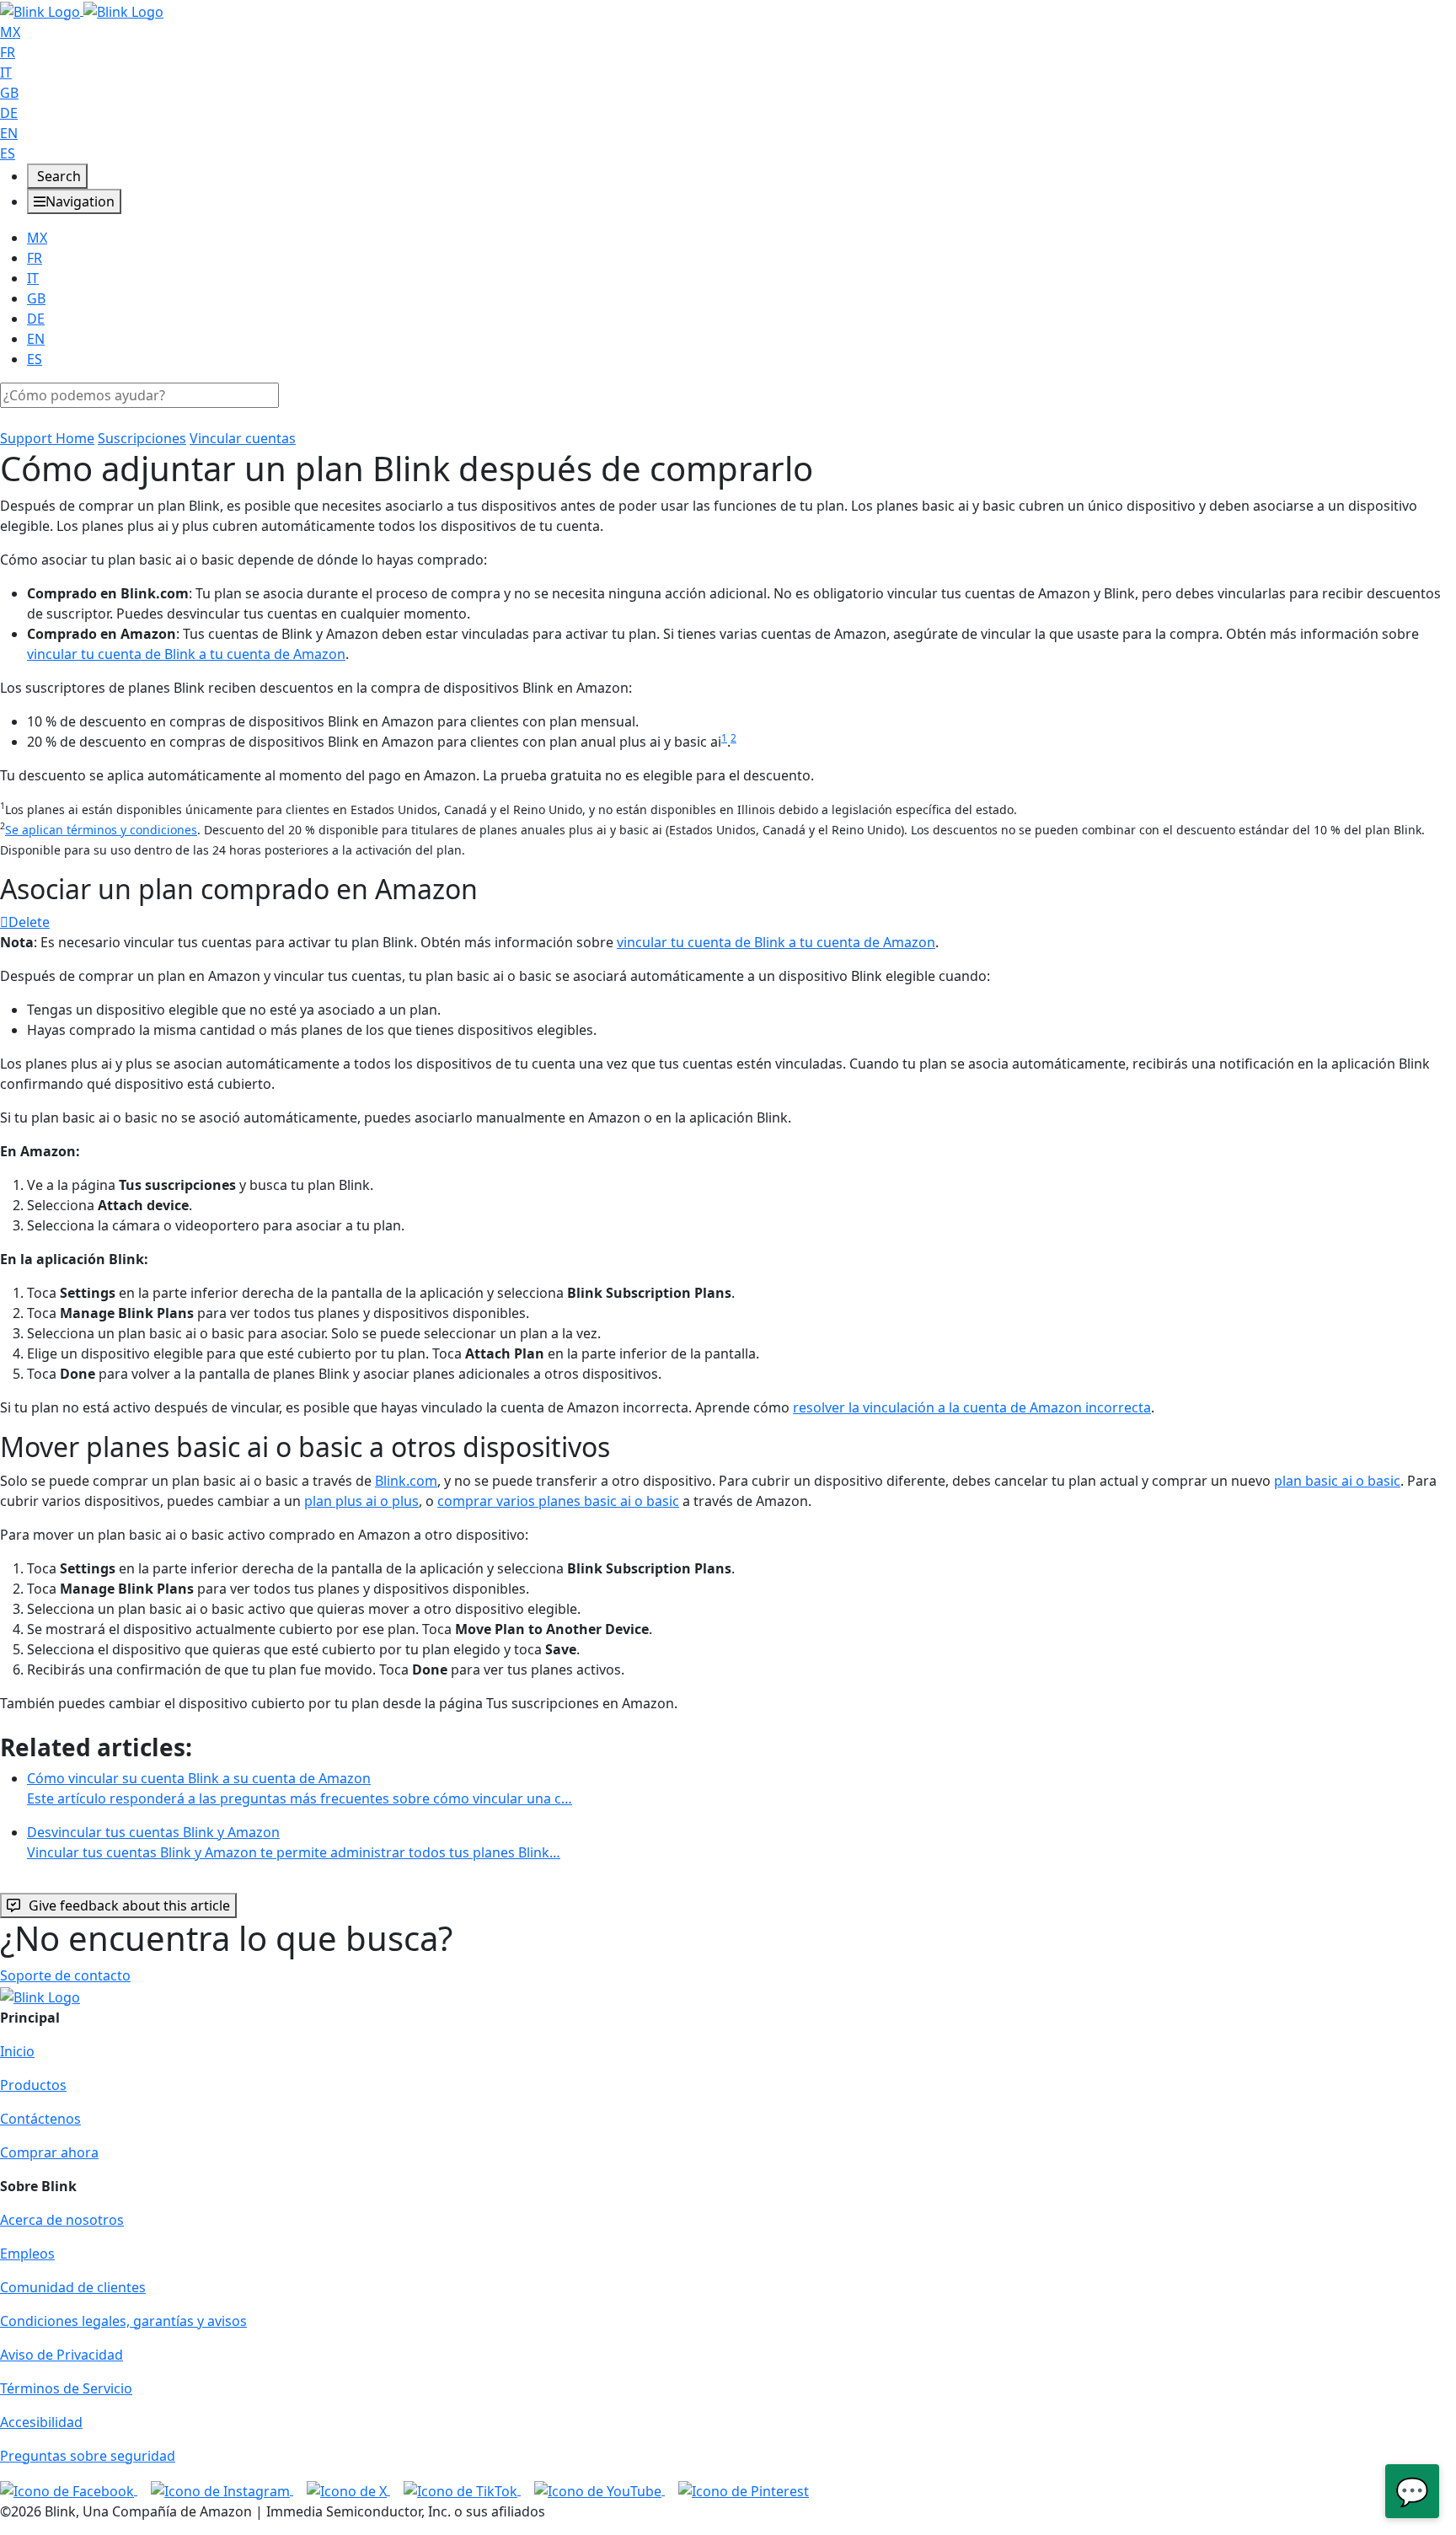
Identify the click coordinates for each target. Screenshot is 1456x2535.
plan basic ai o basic (1337, 1481)
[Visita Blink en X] (348, 2489)
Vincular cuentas (243, 438)
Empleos (27, 2254)
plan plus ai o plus (361, 1501)
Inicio (17, 2051)
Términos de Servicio (66, 2388)
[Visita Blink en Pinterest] (744, 2489)
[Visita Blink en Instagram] (222, 2489)
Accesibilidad (41, 2422)
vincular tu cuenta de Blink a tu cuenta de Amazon (186, 654)
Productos (33, 2085)
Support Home (47, 438)
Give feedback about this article (129, 1905)
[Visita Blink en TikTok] (462, 2489)
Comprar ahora (49, 2152)
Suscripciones (142, 438)
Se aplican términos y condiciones (101, 830)
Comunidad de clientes (73, 2287)
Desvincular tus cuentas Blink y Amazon (294, 1842)
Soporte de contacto (65, 1975)
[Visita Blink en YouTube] (600, 2489)
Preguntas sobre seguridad (88, 2456)
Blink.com (406, 1481)
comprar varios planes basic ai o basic (558, 1501)
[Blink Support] (82, 10)
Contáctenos (40, 2119)
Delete (29, 922)
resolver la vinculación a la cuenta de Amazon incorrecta (972, 1407)
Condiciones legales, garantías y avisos (123, 2321)
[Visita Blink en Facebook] (69, 2489)
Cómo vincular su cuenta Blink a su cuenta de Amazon (300, 1788)
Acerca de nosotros (62, 2220)
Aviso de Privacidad (62, 2355)
